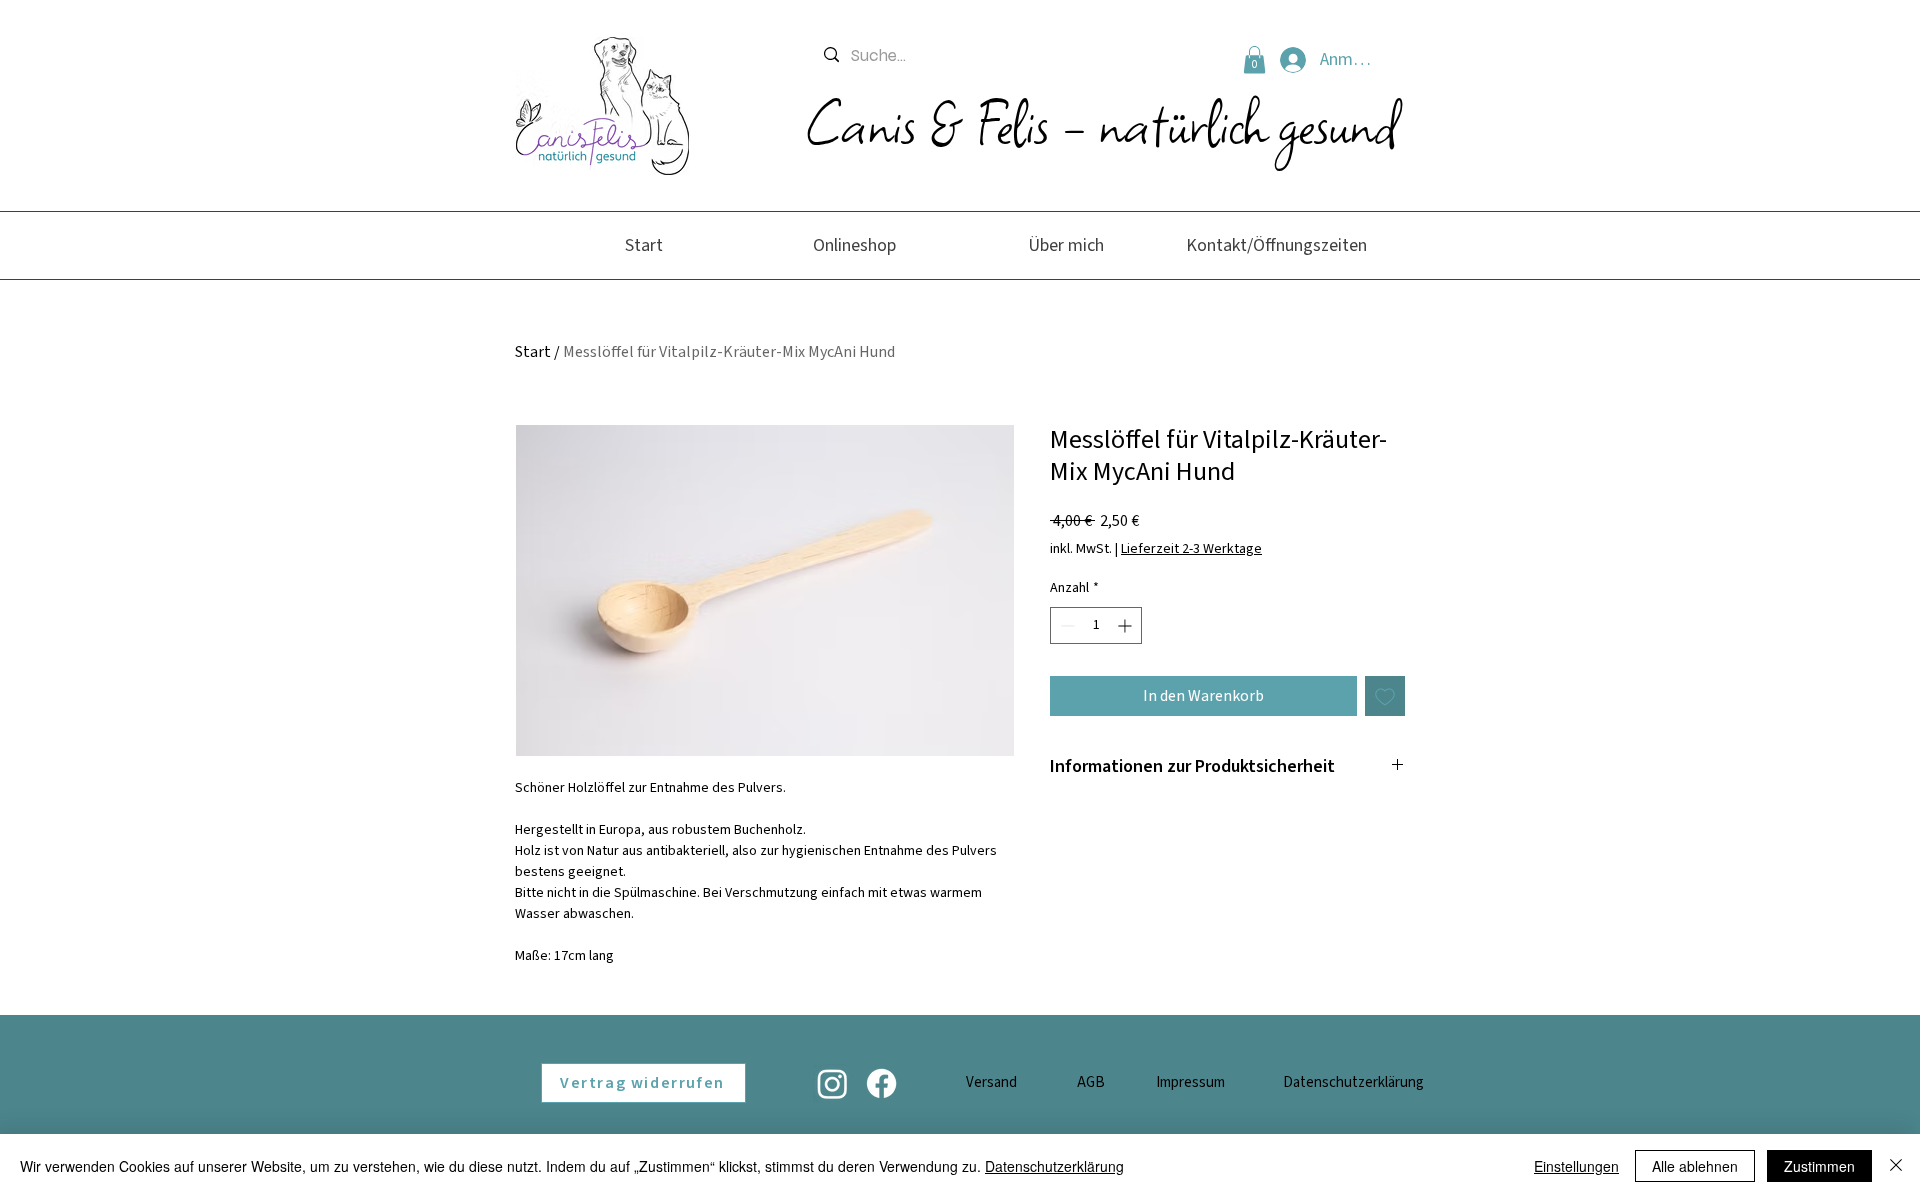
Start (533, 352)
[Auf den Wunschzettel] (1385, 696)
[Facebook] (881, 1083)
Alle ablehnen (1695, 1166)
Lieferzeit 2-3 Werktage (1191, 549)
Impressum (1190, 1082)
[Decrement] (1065, 625)
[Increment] (1126, 625)
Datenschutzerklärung (1353, 1082)
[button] (1254, 59)
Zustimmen (1819, 1166)
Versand (991, 1082)
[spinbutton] (1096, 625)
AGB (1091, 1082)
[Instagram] (832, 1083)
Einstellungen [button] (1576, 1166)
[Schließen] (1896, 1166)
